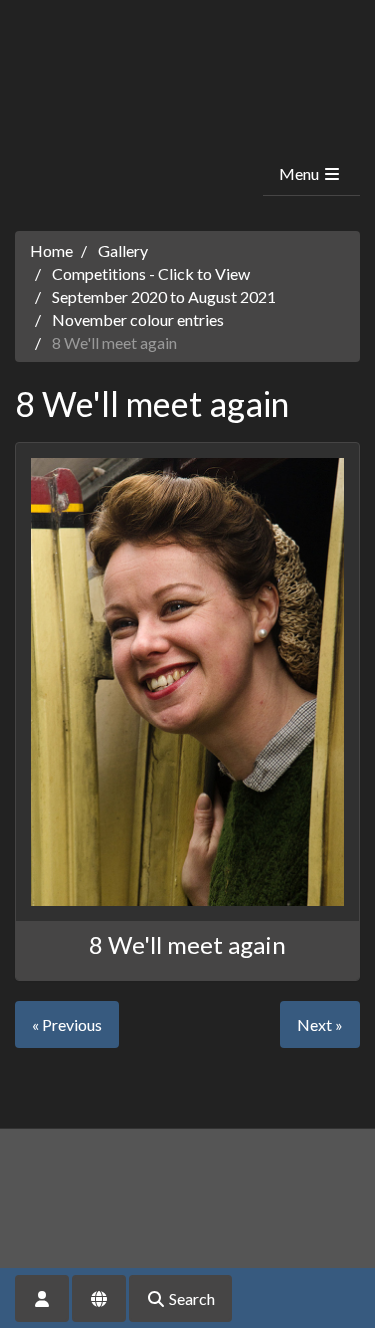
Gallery (123, 250)
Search (190, 1298)
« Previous (67, 1024)
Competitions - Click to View (151, 273)
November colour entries (138, 319)
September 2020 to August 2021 (164, 296)
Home (51, 250)
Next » (320, 1024)
